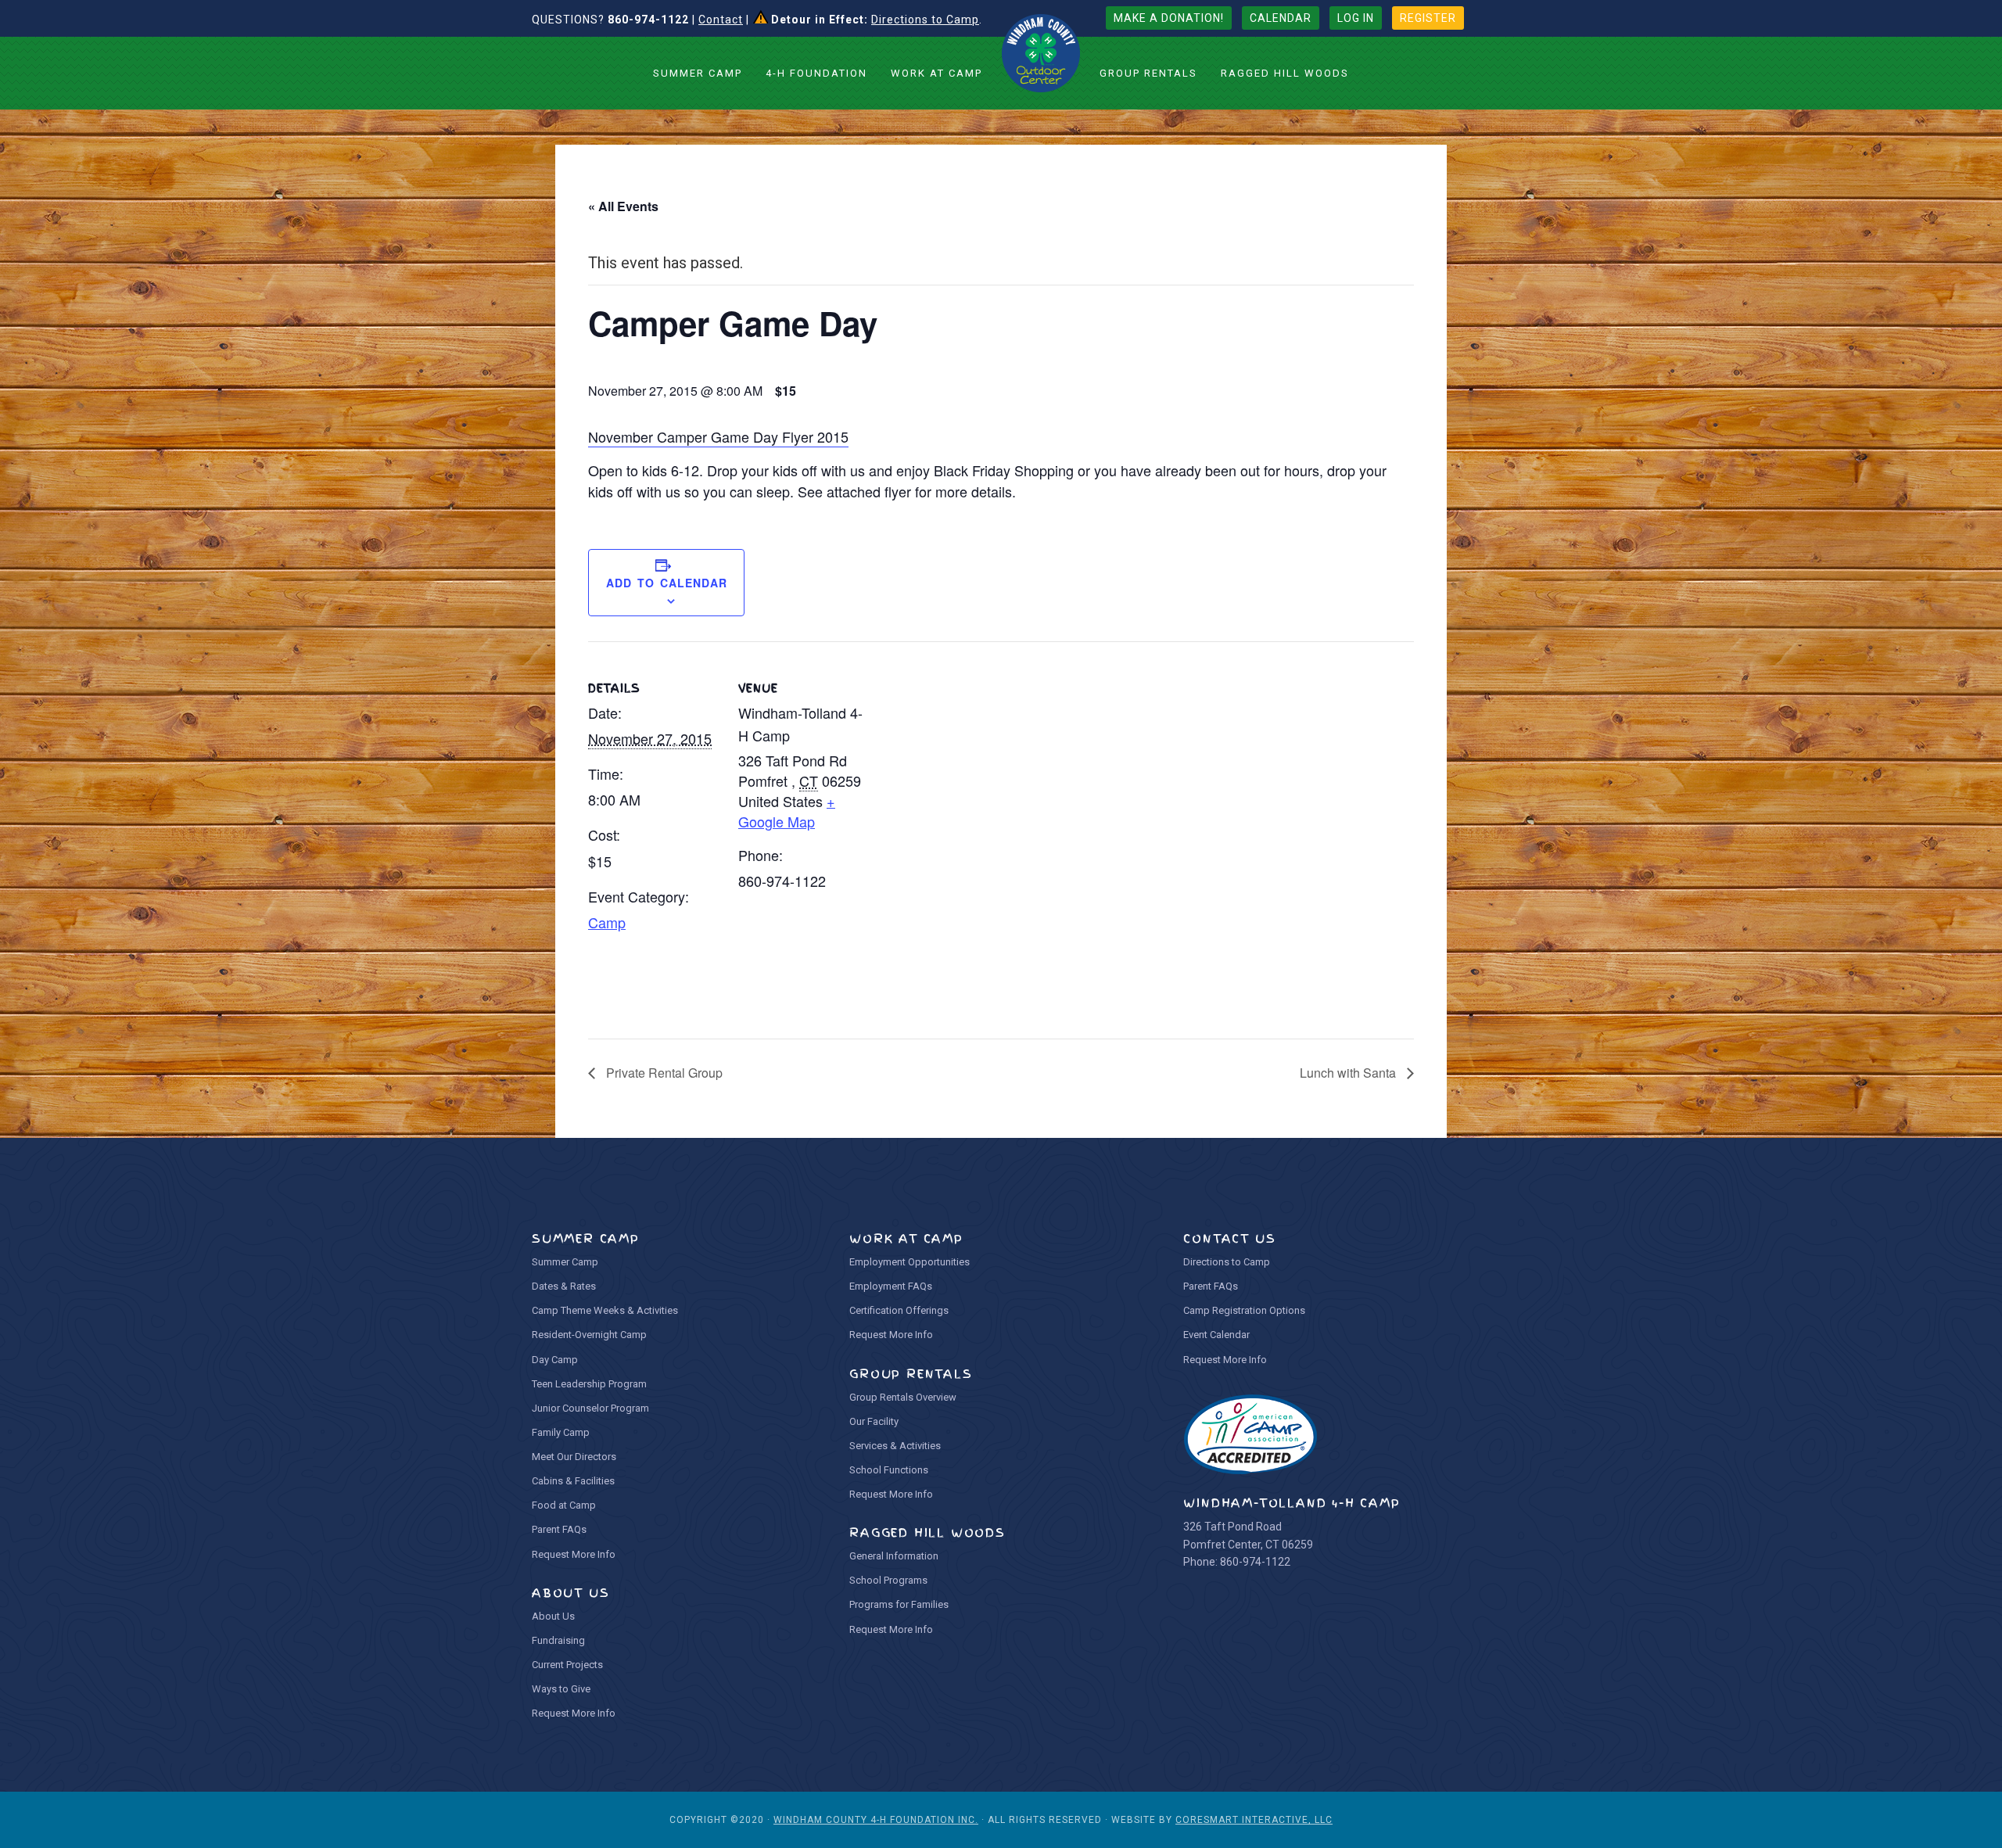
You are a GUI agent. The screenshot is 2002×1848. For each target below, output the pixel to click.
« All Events (623, 206)
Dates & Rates (564, 1286)
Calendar (1281, 18)
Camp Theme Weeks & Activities (605, 1310)
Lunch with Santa (1349, 1073)
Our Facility (874, 1421)
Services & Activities (895, 1446)
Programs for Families (899, 1604)
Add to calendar (667, 583)
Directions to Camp (925, 20)
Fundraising (558, 1640)
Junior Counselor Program (590, 1408)
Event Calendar (1216, 1335)
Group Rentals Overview (903, 1397)
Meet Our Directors (574, 1457)
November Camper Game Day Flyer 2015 (718, 436)
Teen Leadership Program (589, 1384)
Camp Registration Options (1244, 1310)
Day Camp (555, 1360)
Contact (721, 20)
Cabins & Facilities (573, 1481)
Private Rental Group (663, 1073)
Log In (1356, 18)
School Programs (888, 1580)
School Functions (889, 1470)
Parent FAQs (559, 1529)
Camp (607, 922)
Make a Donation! (1169, 18)
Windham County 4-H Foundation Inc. (876, 1820)
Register (1428, 18)
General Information (894, 1556)
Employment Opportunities (910, 1262)
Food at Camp (564, 1505)
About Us (553, 1616)
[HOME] (1041, 53)
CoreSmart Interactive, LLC (1254, 1820)
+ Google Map (787, 811)
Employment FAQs (891, 1286)
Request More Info (574, 1554)
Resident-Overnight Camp (589, 1335)
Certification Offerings (899, 1310)
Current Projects (567, 1665)
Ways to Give (561, 1689)
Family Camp (561, 1432)
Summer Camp (565, 1262)
